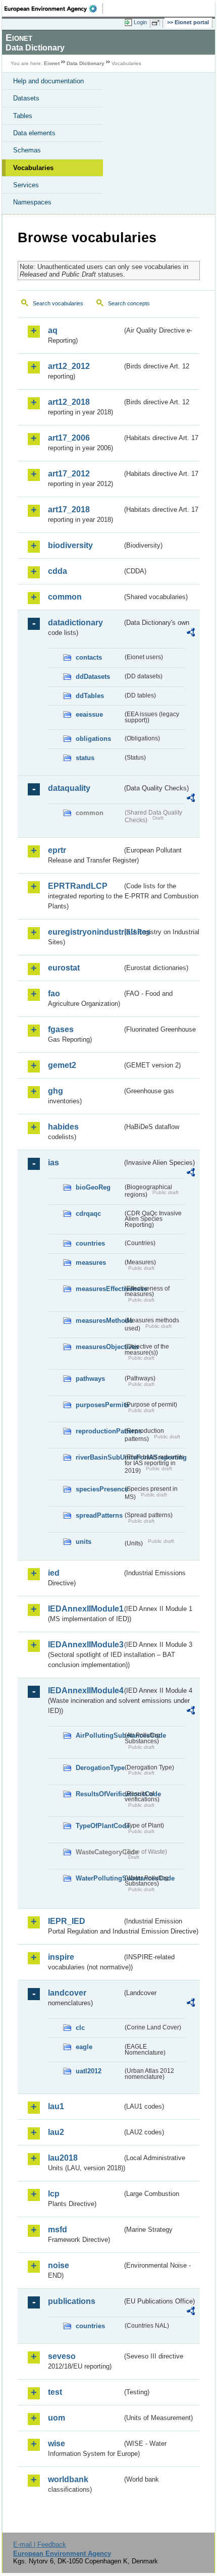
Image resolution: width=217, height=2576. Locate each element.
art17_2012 (69, 474)
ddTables (90, 696)
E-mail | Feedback (40, 2544)
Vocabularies (33, 168)
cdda (58, 571)
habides (63, 1127)
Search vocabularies (58, 303)
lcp (54, 2194)
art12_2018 (69, 402)
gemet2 (62, 1065)
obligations (93, 739)
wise (57, 2444)
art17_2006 (69, 438)
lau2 (56, 2132)
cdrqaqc (88, 1214)
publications (72, 2301)
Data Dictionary (86, 63)
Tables (23, 116)
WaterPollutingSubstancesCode (99, 1878)
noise (59, 2265)
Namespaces (32, 202)
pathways (90, 1379)
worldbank (68, 2479)
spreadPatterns (99, 1515)
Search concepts (129, 303)
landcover (67, 1993)
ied (54, 1573)
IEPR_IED (67, 1921)
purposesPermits (99, 1405)
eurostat (64, 968)
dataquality (69, 788)
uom (57, 2418)
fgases (61, 1029)
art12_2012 (69, 366)
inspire (61, 1957)
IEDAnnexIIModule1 (85, 1609)
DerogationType (99, 1768)
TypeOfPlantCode (99, 1826)
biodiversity (70, 545)
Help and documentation (48, 81)
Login (140, 22)
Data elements (34, 133)
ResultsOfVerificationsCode (99, 1794)
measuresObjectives (99, 1347)
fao (54, 994)
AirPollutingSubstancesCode (99, 1735)
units (84, 1542)
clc (80, 2028)
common (65, 597)
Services (26, 185)
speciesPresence (99, 1489)
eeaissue (89, 714)
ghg (56, 1091)
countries (90, 1243)
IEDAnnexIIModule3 (85, 1645)
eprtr (57, 850)
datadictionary (75, 623)
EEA (54, 9)
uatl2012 (89, 2071)
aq (53, 330)
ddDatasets (93, 677)
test (55, 2392)
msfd (58, 2230)
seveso (62, 2356)
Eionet (52, 63)
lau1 (56, 2106)
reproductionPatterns (99, 1431)
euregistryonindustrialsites (85, 932)
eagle (84, 2047)
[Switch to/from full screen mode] (157, 23)
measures (91, 1263)
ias (53, 1163)
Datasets (26, 98)
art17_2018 (69, 509)
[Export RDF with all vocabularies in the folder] (191, 634)
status (85, 758)
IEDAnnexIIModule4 (85, 1690)
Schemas (27, 150)
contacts (89, 657)
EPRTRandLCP (78, 886)
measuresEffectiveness (99, 1289)
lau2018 (63, 2158)
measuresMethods (99, 1321)
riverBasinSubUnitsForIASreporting (99, 1457)
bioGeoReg (93, 1187)
